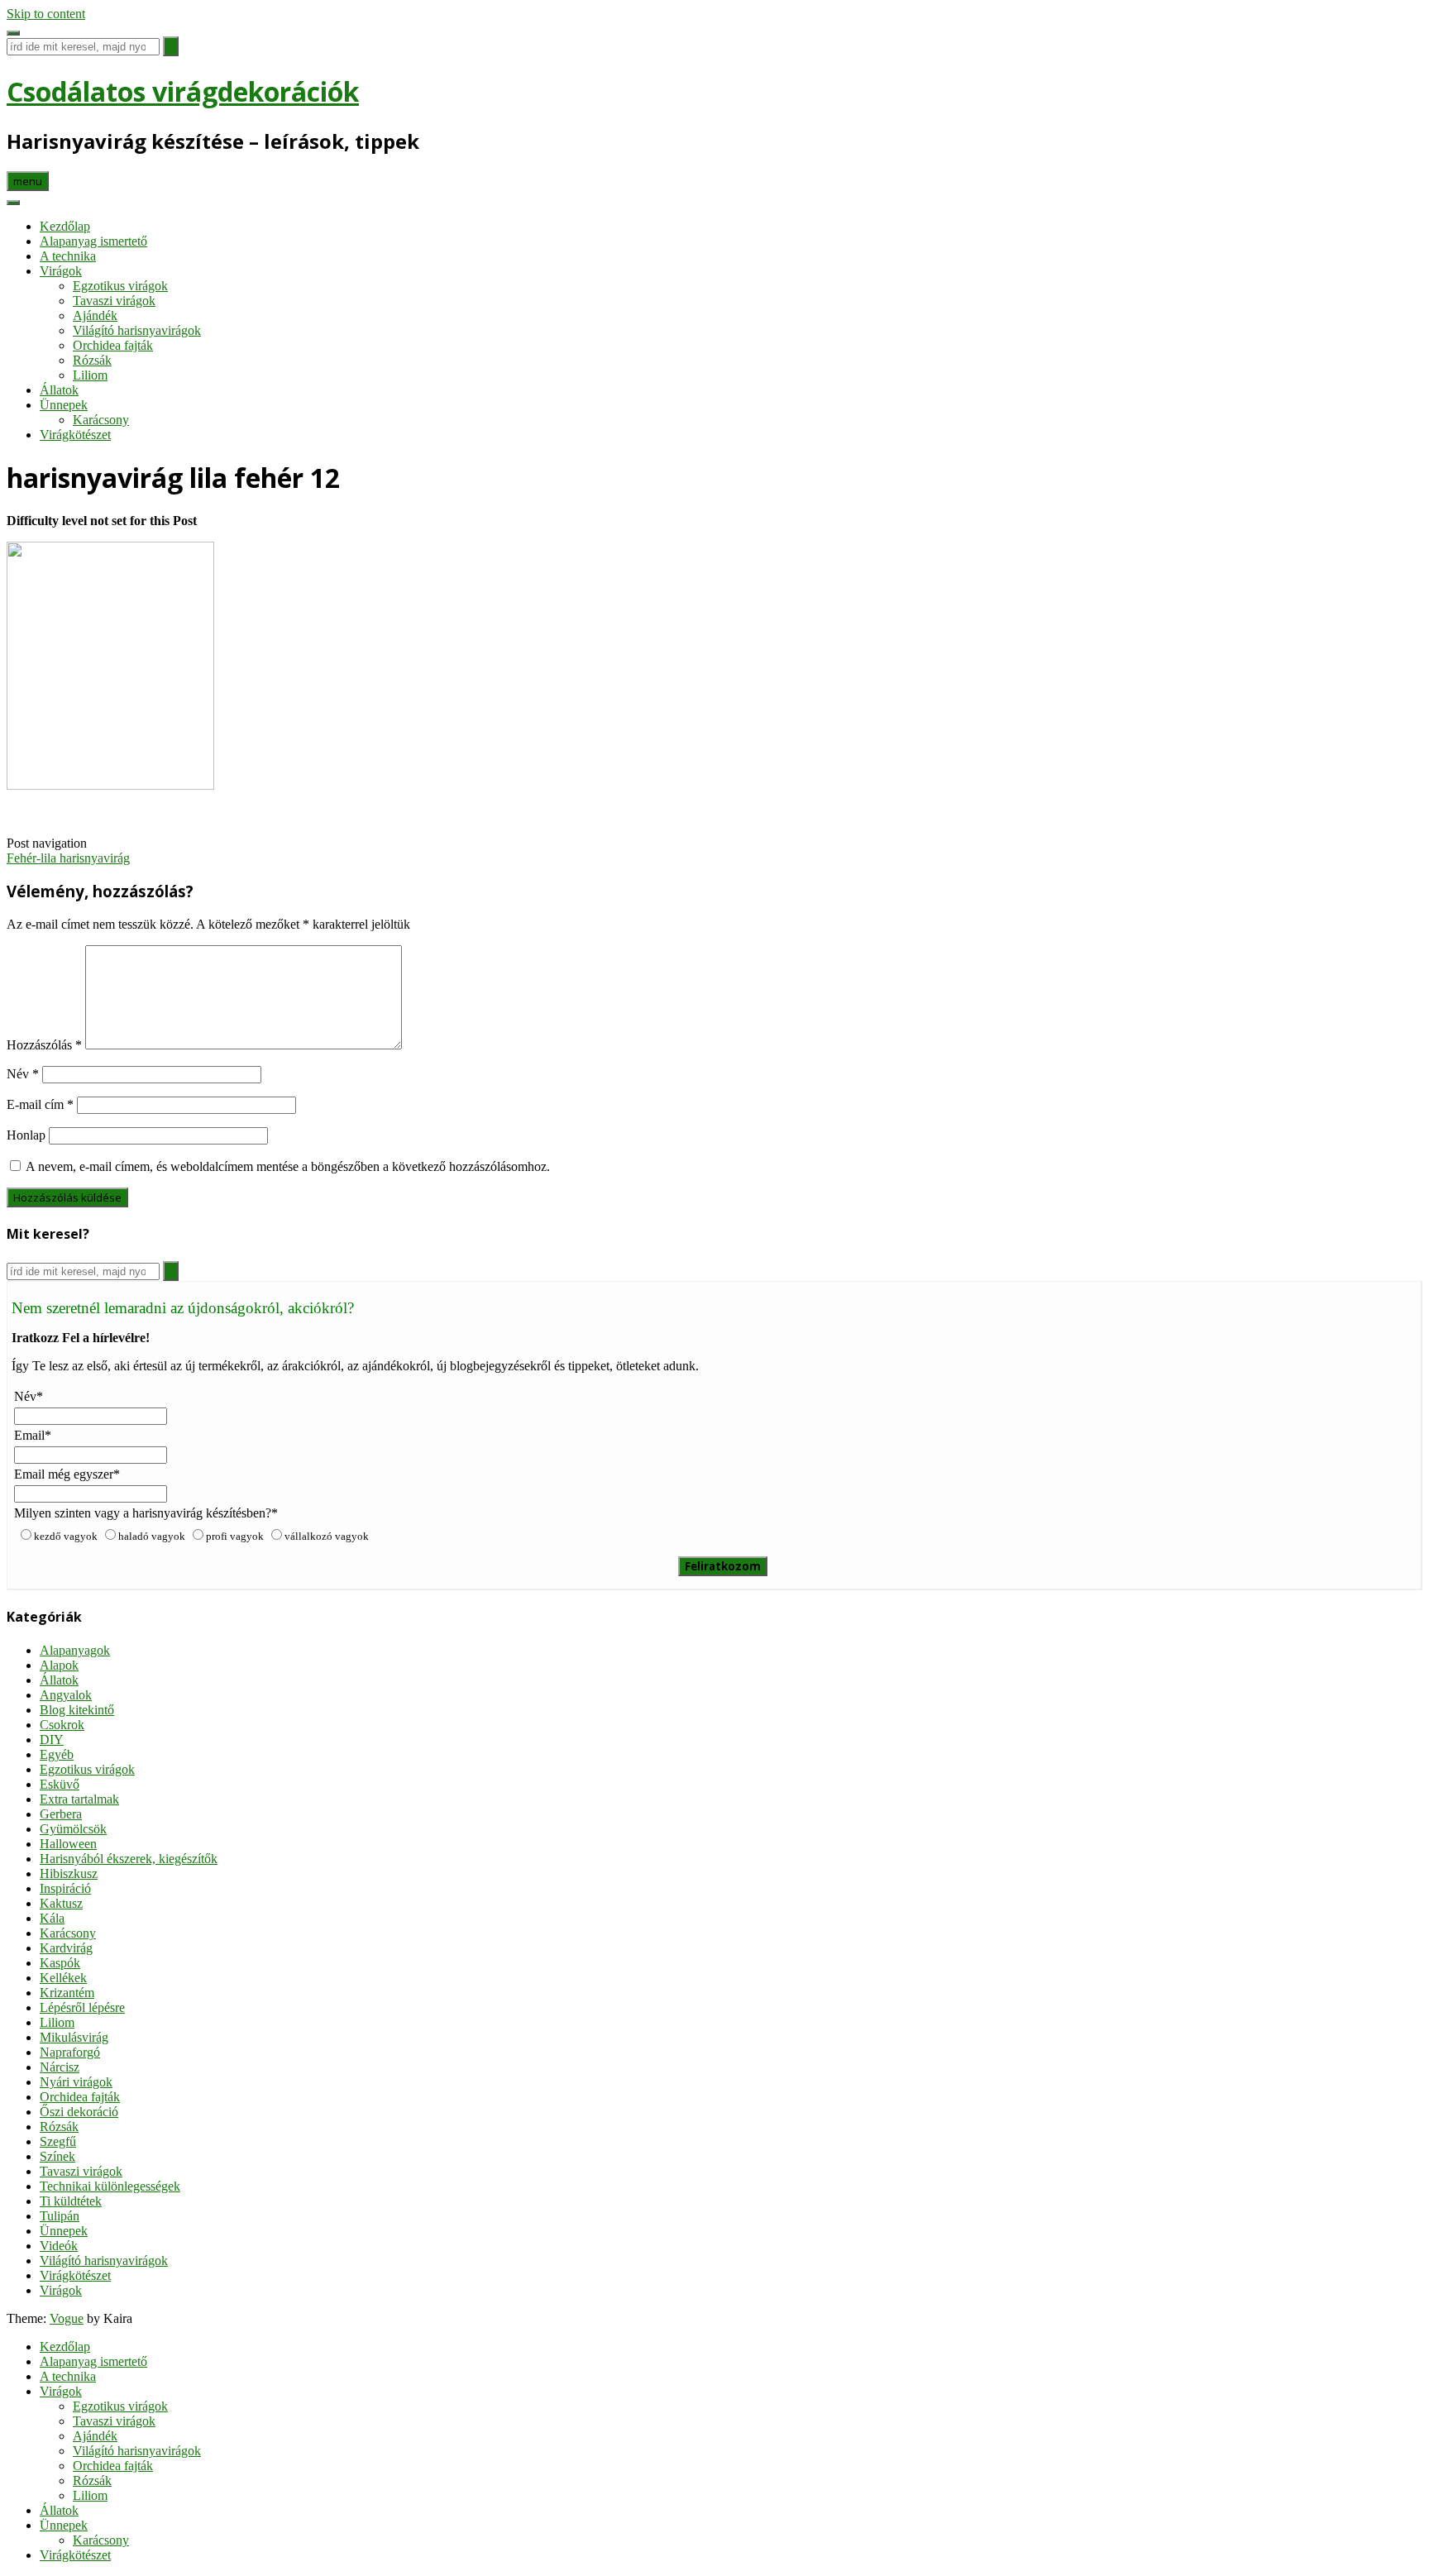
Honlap (26, 1135)
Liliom (90, 375)
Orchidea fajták (113, 345)
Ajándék (95, 315)
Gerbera (61, 1814)
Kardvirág (66, 1948)
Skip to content (46, 14)
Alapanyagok (75, 1650)
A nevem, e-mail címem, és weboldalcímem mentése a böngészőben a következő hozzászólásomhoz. (288, 1166)
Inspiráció (65, 1888)
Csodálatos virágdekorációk (183, 91)
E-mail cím (40, 1104)
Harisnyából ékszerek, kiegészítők (129, 1859)
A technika (68, 256)
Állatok (59, 390)
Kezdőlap (65, 226)
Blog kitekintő (77, 1710)
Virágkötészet (75, 435)
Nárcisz (60, 2067)
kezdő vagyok (66, 1536)
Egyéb (57, 1754)
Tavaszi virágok (114, 301)
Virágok (61, 271)
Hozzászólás (44, 1045)
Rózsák (92, 360)
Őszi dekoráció (79, 2112)
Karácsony (101, 420)
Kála (52, 1918)
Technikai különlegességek (110, 2186)
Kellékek (63, 1978)
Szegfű (58, 2141)
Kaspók (60, 1963)
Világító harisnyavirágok (137, 330)
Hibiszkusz (69, 1873)
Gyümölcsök (73, 1829)
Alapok (59, 1665)
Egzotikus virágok (120, 286)
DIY (52, 1740)
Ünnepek (64, 405)
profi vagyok (235, 1536)
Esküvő (60, 1784)
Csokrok (62, 1725)
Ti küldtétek (71, 2201)
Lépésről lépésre (82, 2007)
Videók (59, 2246)
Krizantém (67, 1993)
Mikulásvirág (74, 2037)
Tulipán (60, 2216)
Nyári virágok (76, 2082)
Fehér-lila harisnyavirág (68, 858)
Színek (57, 2156)
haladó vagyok (152, 1536)
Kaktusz (61, 1903)
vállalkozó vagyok (327, 1536)
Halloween (68, 1844)
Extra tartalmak (79, 1799)
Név (23, 1074)
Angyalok (66, 1695)
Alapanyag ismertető (93, 241)
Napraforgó (70, 2052)
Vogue (67, 2318)
